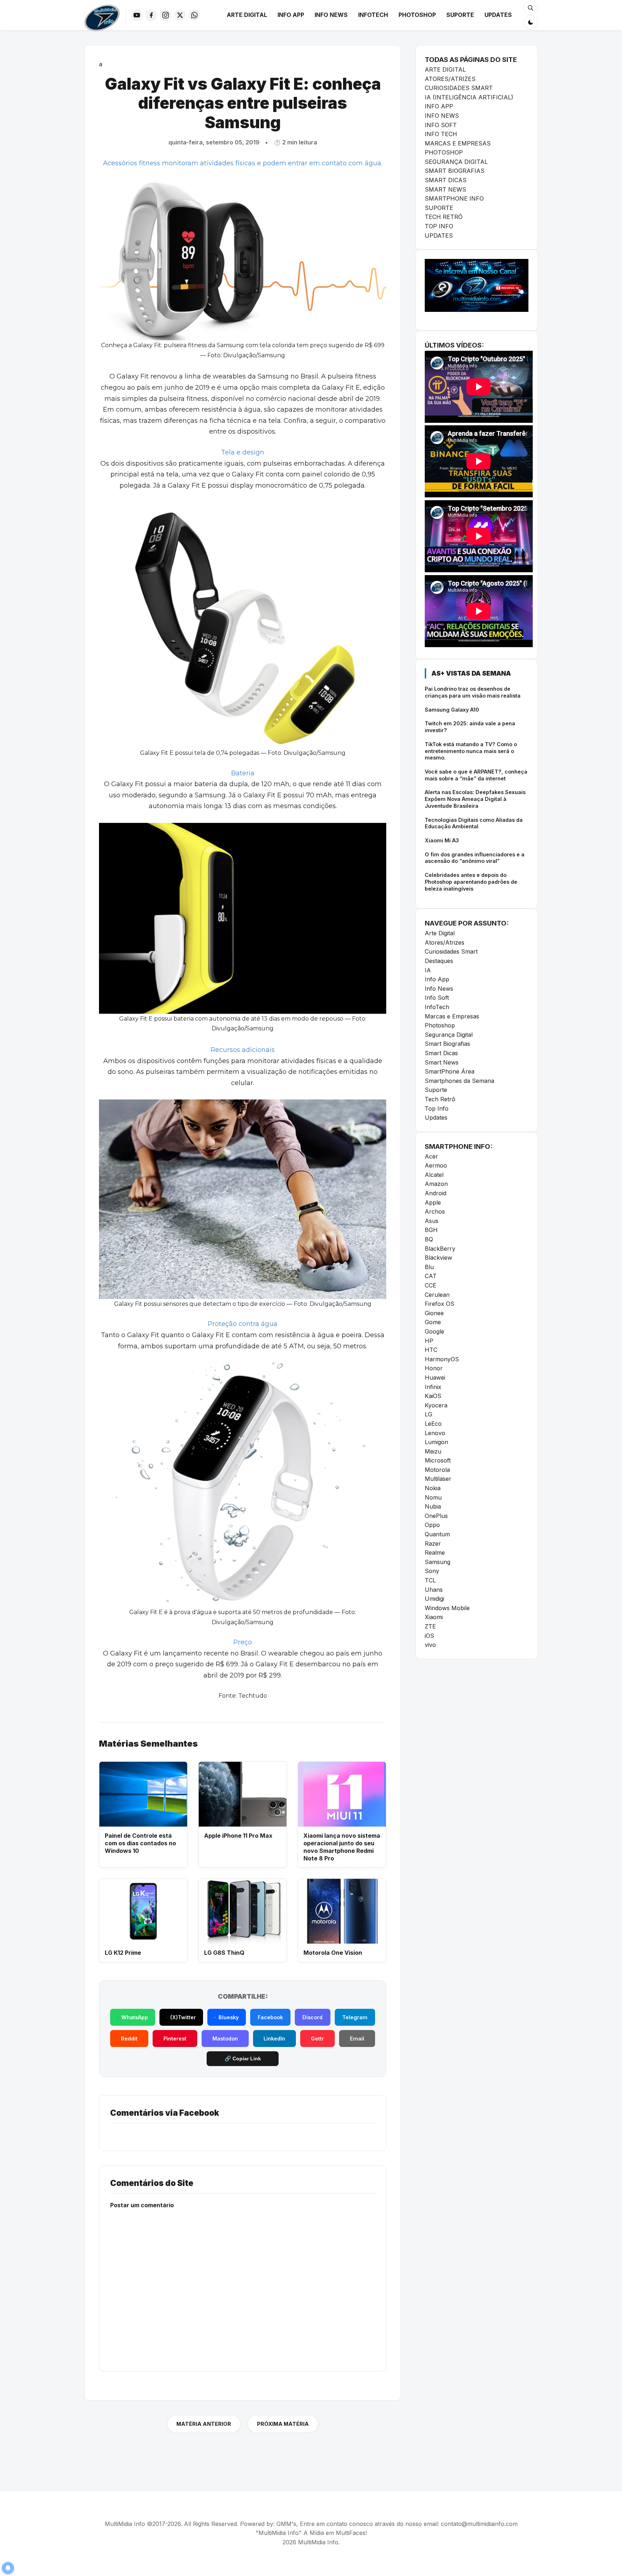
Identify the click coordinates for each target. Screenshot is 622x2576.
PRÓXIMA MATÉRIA (283, 2424)
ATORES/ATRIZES (450, 79)
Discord (312, 2017)
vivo (430, 1645)
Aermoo (436, 1165)
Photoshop (417, 15)
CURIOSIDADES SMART (459, 88)
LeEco (433, 1424)
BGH (431, 1230)
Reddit (129, 2039)
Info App (291, 15)
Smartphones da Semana (459, 1081)
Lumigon (436, 1442)
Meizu (433, 1451)
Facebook (270, 2017)
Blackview (438, 1258)
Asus (432, 1221)
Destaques (439, 961)
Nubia (433, 1506)
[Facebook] (151, 15)
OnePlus (436, 1516)
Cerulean (437, 1295)
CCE (431, 1285)
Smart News (442, 1062)
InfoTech (373, 15)
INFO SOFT (441, 125)
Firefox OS (440, 1304)
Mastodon (225, 2039)
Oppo (432, 1525)
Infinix (433, 1387)
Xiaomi (434, 1617)
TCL (430, 1580)
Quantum (437, 1534)
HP (429, 1341)
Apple (433, 1202)
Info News (331, 15)
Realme (435, 1553)
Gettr (317, 2039)
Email (357, 2039)
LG (429, 1414)
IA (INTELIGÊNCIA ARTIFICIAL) (469, 97)
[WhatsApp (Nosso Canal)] (194, 15)
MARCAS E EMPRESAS (458, 143)
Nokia (433, 1488)
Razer (433, 1544)
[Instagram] (166, 15)
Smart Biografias (447, 1044)
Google (434, 1331)
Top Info (437, 1108)
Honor (434, 1368)
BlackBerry (440, 1249)
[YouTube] (137, 15)
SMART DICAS (446, 180)
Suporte (460, 15)
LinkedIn (274, 2039)
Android (436, 1193)
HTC (431, 1350)
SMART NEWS (445, 189)
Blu (429, 1267)
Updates (498, 15)
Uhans (434, 1590)
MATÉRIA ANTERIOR (204, 2424)
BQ (429, 1239)
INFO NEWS (442, 116)
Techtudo (253, 1696)
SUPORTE (439, 208)
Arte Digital (247, 15)
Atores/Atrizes (445, 942)
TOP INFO (439, 226)
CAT (431, 1276)
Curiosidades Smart (451, 951)
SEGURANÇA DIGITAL (456, 162)
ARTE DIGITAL (445, 70)
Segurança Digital (449, 1035)
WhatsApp (135, 2017)
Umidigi (434, 1599)
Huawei (435, 1377)
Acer (431, 1156)
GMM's (286, 2524)
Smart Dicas (441, 1053)
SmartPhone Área (450, 1071)
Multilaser (438, 1479)
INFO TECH (441, 134)
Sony (432, 1571)
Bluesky (229, 2017)
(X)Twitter (183, 2017)
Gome (433, 1322)
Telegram (355, 2017)
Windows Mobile (447, 1608)
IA (428, 970)
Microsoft (438, 1460)
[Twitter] (180, 15)
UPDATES (439, 236)
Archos (435, 1211)
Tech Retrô (440, 1099)
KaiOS (433, 1396)
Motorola (437, 1470)
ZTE (430, 1626)
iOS (429, 1636)
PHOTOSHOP (444, 152)
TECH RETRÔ (444, 217)
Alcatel (434, 1175)
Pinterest (175, 2039)
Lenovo (435, 1433)
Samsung (438, 1562)
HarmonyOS (442, 1359)
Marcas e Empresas (452, 1016)
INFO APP (439, 106)
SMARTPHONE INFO (454, 198)
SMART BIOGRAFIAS (455, 171)
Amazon (436, 1184)
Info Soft (437, 998)
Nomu (433, 1497)
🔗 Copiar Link (243, 2058)
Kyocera (436, 1405)
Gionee (434, 1313)
